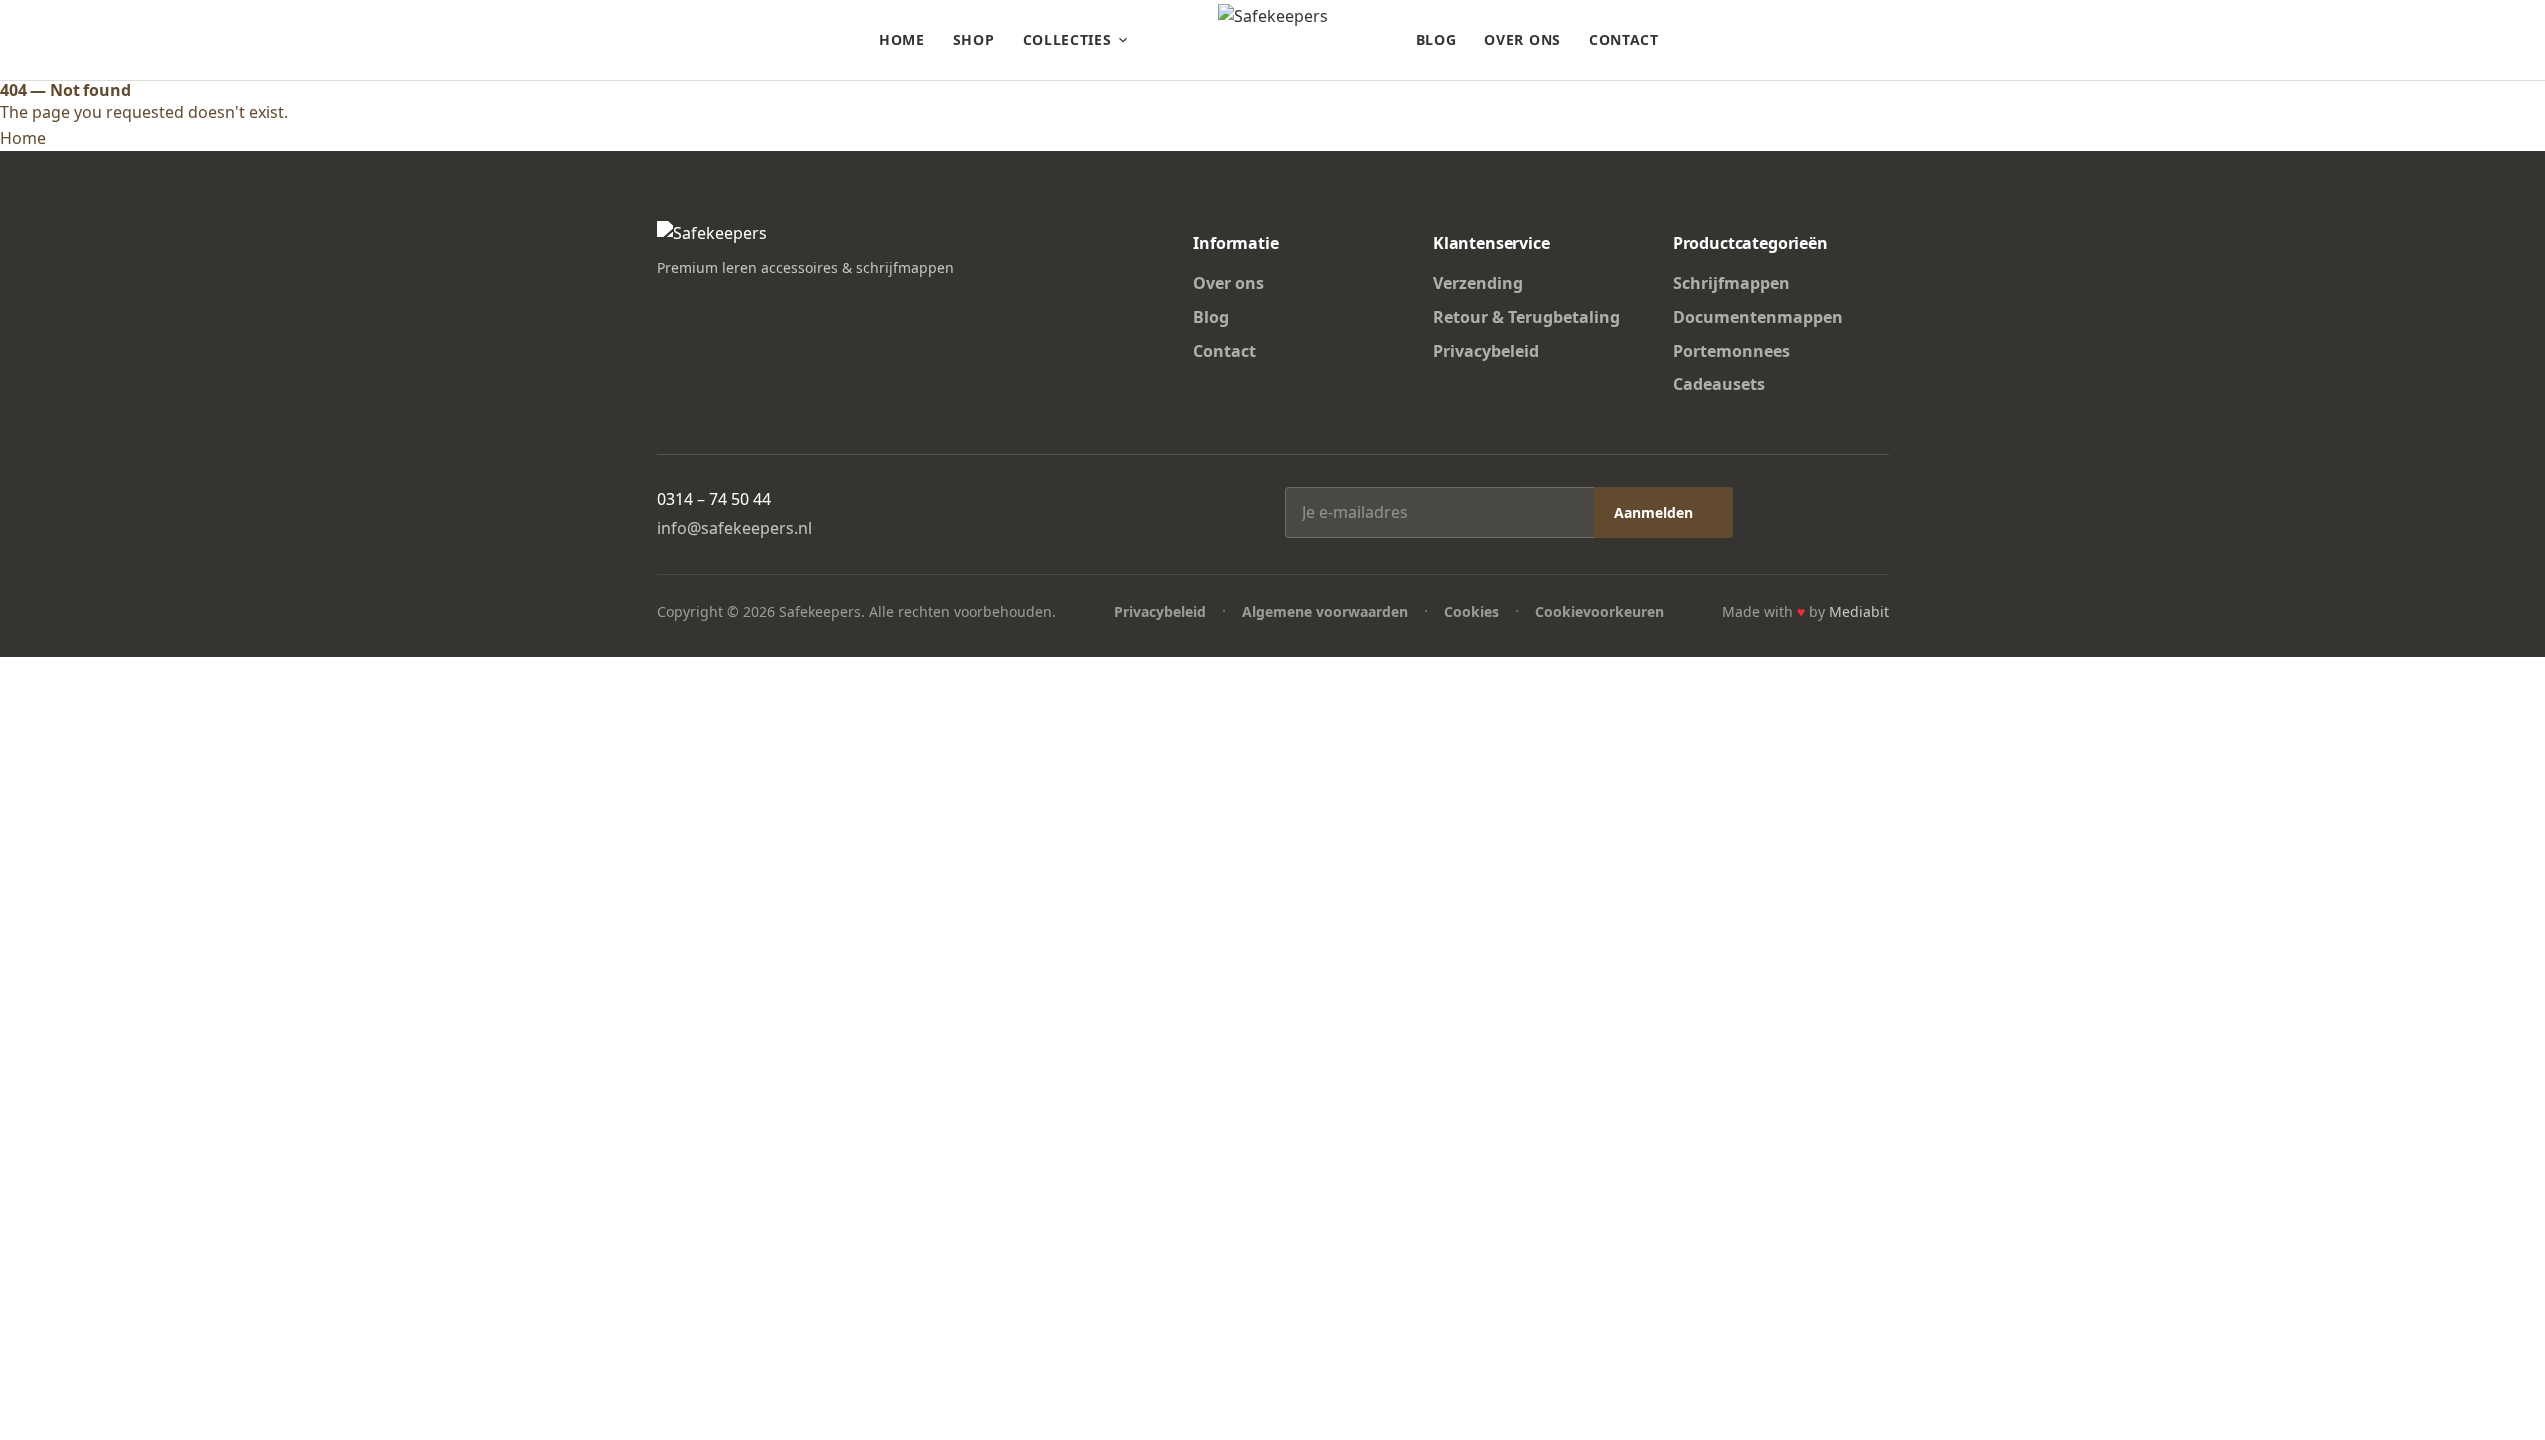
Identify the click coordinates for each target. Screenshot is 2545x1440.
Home (902, 39)
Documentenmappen (1758, 317)
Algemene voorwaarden (1325, 611)
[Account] (1807, 40)
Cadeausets (1719, 384)
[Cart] (1879, 40)
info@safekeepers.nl (734, 528)
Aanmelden (1653, 512)
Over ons (1522, 39)
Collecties (1067, 39)
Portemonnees (1731, 351)
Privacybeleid (1486, 351)
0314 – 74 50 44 (714, 499)
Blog (1436, 39)
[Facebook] (667, 306)
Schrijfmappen (1731, 283)
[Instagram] (703, 306)
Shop (974, 39)
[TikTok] (775, 306)
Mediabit (1859, 611)
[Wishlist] (1843, 40)
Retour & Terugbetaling (1526, 317)
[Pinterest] (739, 306)
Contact (1624, 39)
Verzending (1478, 283)
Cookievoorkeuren (1599, 611)
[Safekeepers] (1273, 40)
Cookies (1471, 611)
